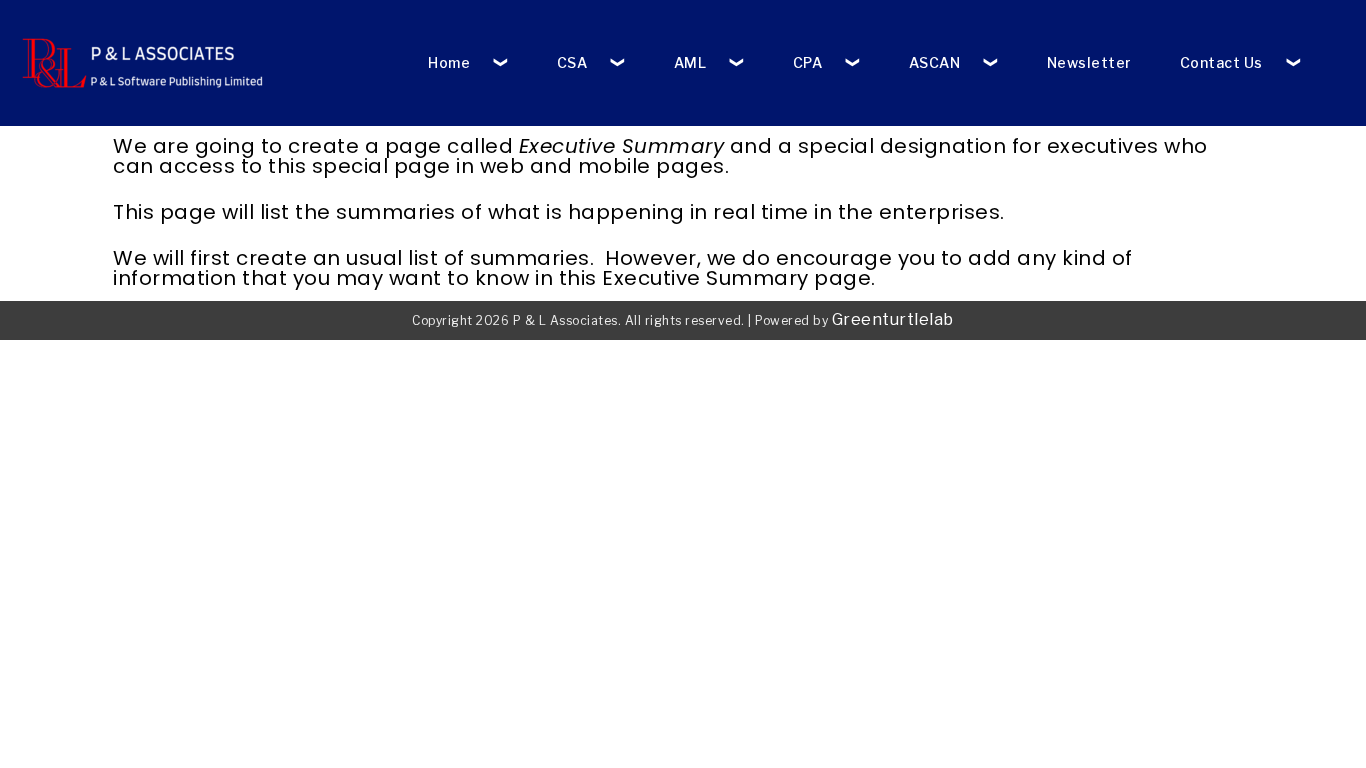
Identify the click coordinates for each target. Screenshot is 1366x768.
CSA (572, 62)
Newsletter (1089, 62)
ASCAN (935, 62)
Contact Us (1221, 62)
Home (449, 62)
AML (690, 62)
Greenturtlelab (893, 319)
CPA (808, 62)
